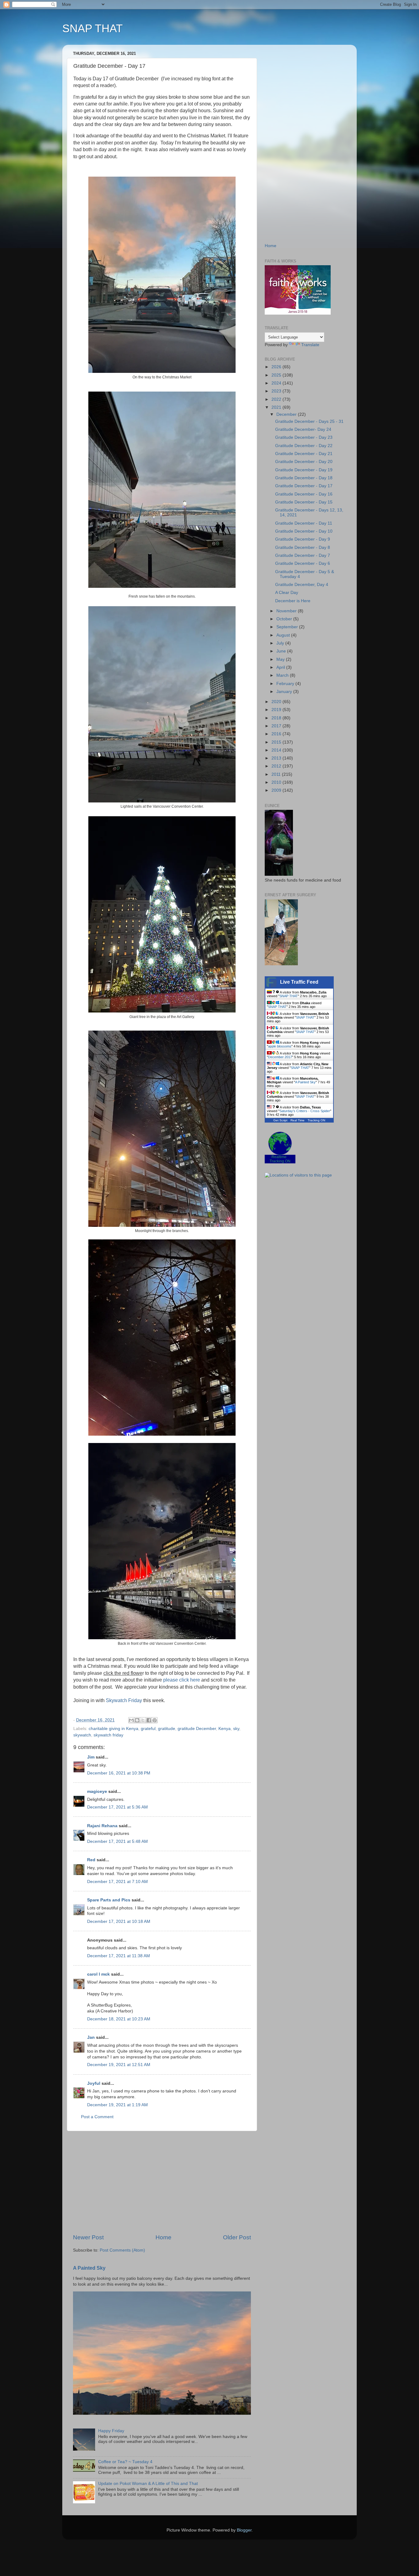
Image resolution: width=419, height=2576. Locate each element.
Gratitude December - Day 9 (303, 539)
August (284, 635)
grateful (148, 1729)
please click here (182, 1680)
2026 (277, 367)
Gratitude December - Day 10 (304, 531)
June (282, 651)
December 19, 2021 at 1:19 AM (117, 2105)
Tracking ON (316, 1120)
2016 (277, 734)
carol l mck (98, 1974)
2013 (277, 758)
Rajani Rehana (102, 1826)
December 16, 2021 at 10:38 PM (119, 1773)
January (285, 692)
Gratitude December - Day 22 (304, 446)
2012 (277, 766)
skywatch (82, 1735)
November (287, 611)
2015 (277, 742)
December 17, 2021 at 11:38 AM (119, 1956)
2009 (277, 790)
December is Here (293, 601)
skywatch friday (108, 1735)
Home (163, 2237)
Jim (91, 1757)
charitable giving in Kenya (113, 1729)
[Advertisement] (162, 2182)
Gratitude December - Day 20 (304, 462)
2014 (277, 750)
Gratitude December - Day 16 (304, 494)
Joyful (94, 2083)
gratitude (167, 1729)
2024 (277, 383)
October (285, 619)
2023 (277, 391)
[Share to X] (143, 1720)
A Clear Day (287, 593)
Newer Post (88, 2237)
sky (236, 1729)
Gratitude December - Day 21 (304, 454)
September (288, 627)
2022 (277, 399)
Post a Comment (97, 2117)
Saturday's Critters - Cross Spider (305, 1111)
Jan (91, 2037)
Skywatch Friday (124, 1700)
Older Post (237, 2237)
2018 (277, 718)
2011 (277, 774)
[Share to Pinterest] (155, 1720)
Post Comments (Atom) (122, 2250)
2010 (277, 782)
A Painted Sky (89, 2268)
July (281, 643)
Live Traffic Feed (299, 982)
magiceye (97, 1791)
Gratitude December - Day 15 (304, 502)
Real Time (298, 1120)
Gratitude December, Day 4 (302, 585)
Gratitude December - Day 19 (304, 470)
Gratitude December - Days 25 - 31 (309, 421)
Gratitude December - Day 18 (304, 478)
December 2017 (280, 1057)
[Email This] (131, 1720)
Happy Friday (111, 2431)
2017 (277, 726)
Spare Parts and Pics (109, 1900)
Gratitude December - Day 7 (303, 555)
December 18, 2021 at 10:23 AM (119, 2019)
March (283, 675)
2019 (277, 710)
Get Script (280, 1120)
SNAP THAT (92, 28)
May (281, 659)
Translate (310, 345)
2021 (277, 407)
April (281, 667)
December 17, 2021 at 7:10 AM (117, 1882)
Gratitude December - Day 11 (304, 523)
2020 (277, 702)
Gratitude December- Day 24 (303, 429)
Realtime (279, 1157)
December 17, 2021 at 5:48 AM (117, 1841)
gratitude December (197, 1729)
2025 (277, 375)
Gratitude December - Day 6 (303, 563)
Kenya (225, 1729)
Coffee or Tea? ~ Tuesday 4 (125, 2462)
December (287, 414)
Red (91, 1860)
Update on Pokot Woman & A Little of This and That (148, 2484)
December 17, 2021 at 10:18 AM (119, 1921)
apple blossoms (280, 1046)
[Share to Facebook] (149, 1720)
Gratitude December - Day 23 (304, 437)
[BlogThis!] (137, 1720)
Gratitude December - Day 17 (304, 486)
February (286, 684)
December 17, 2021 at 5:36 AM (117, 1807)
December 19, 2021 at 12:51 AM (119, 2065)
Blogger (244, 2530)
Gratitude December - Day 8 (303, 547)
